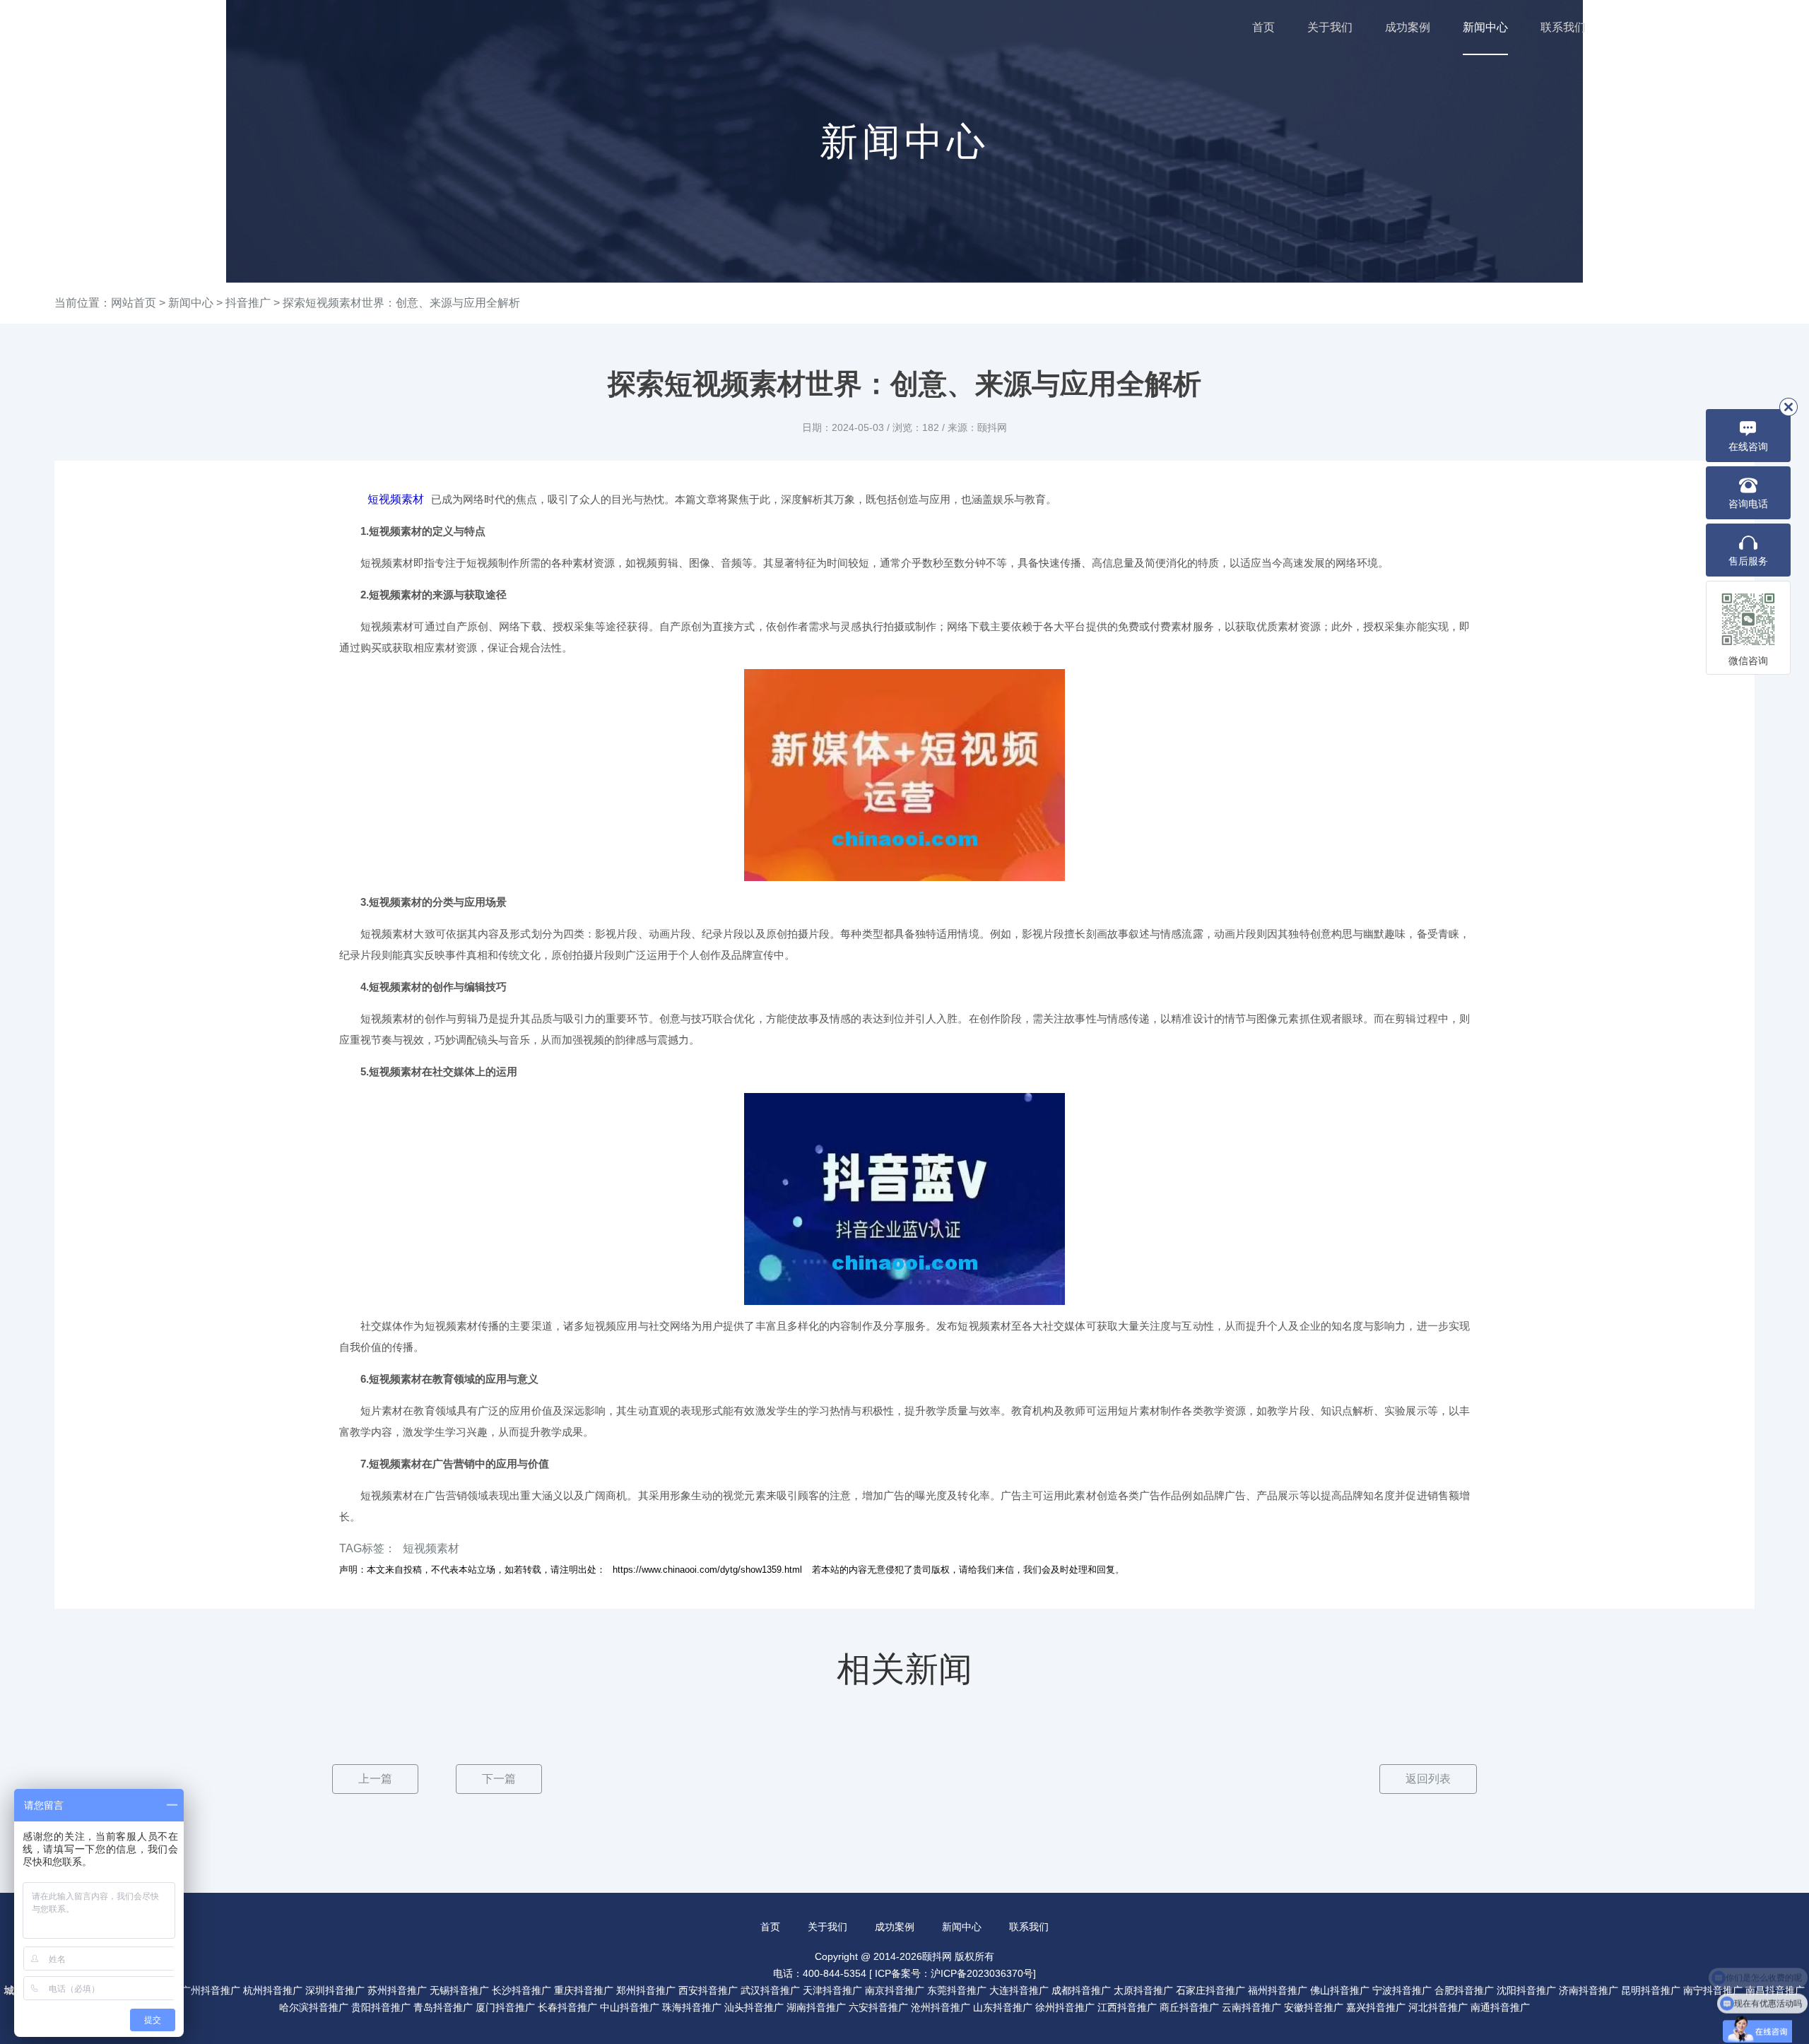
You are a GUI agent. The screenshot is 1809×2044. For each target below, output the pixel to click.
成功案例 (1408, 27)
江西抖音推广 (1127, 2007)
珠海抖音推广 (692, 2007)
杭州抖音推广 (273, 1990)
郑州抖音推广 (646, 1990)
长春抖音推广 (567, 2007)
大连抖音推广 (1019, 1990)
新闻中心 (1485, 27)
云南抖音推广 (1251, 2007)
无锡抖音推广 (459, 1990)
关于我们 (1330, 27)
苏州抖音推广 (397, 1990)
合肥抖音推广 (1464, 1990)
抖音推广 (248, 303)
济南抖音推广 (1589, 1990)
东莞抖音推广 (957, 1990)
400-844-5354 (1718, 28)
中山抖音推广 (630, 2007)
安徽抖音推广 (1314, 2007)
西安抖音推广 (708, 1990)
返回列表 (1428, 1779)
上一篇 (375, 1779)
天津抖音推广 (832, 1990)
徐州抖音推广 (1065, 2007)
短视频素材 (396, 499)
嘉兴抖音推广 (1376, 2007)
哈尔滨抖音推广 (314, 2007)
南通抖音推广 (1500, 2007)
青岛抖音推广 (443, 2007)
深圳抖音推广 (335, 1990)
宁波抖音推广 (1402, 1990)
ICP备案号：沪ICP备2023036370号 (954, 1973)
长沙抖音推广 (522, 1990)
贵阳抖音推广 (381, 2007)
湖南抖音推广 (816, 2007)
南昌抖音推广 (1775, 1990)
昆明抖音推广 (1651, 1990)
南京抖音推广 (895, 1990)
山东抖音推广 (1003, 2007)
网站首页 (134, 303)
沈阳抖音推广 (1526, 1990)
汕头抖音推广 (754, 2007)
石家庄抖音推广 (1210, 1990)
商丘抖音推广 (1189, 2007)
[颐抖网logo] (106, 31)
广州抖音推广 (211, 1990)
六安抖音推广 (878, 2007)
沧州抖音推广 (941, 2007)
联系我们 (1563, 27)
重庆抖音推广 (584, 1990)
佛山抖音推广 (1340, 1990)
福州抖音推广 (1278, 1990)
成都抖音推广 (1081, 1990)
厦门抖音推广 (505, 2007)
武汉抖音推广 (770, 1990)
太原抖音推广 (1143, 1990)
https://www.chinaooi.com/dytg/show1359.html (707, 1570)
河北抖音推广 (1438, 2007)
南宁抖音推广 (1713, 1990)
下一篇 (499, 1779)
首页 (1263, 27)
